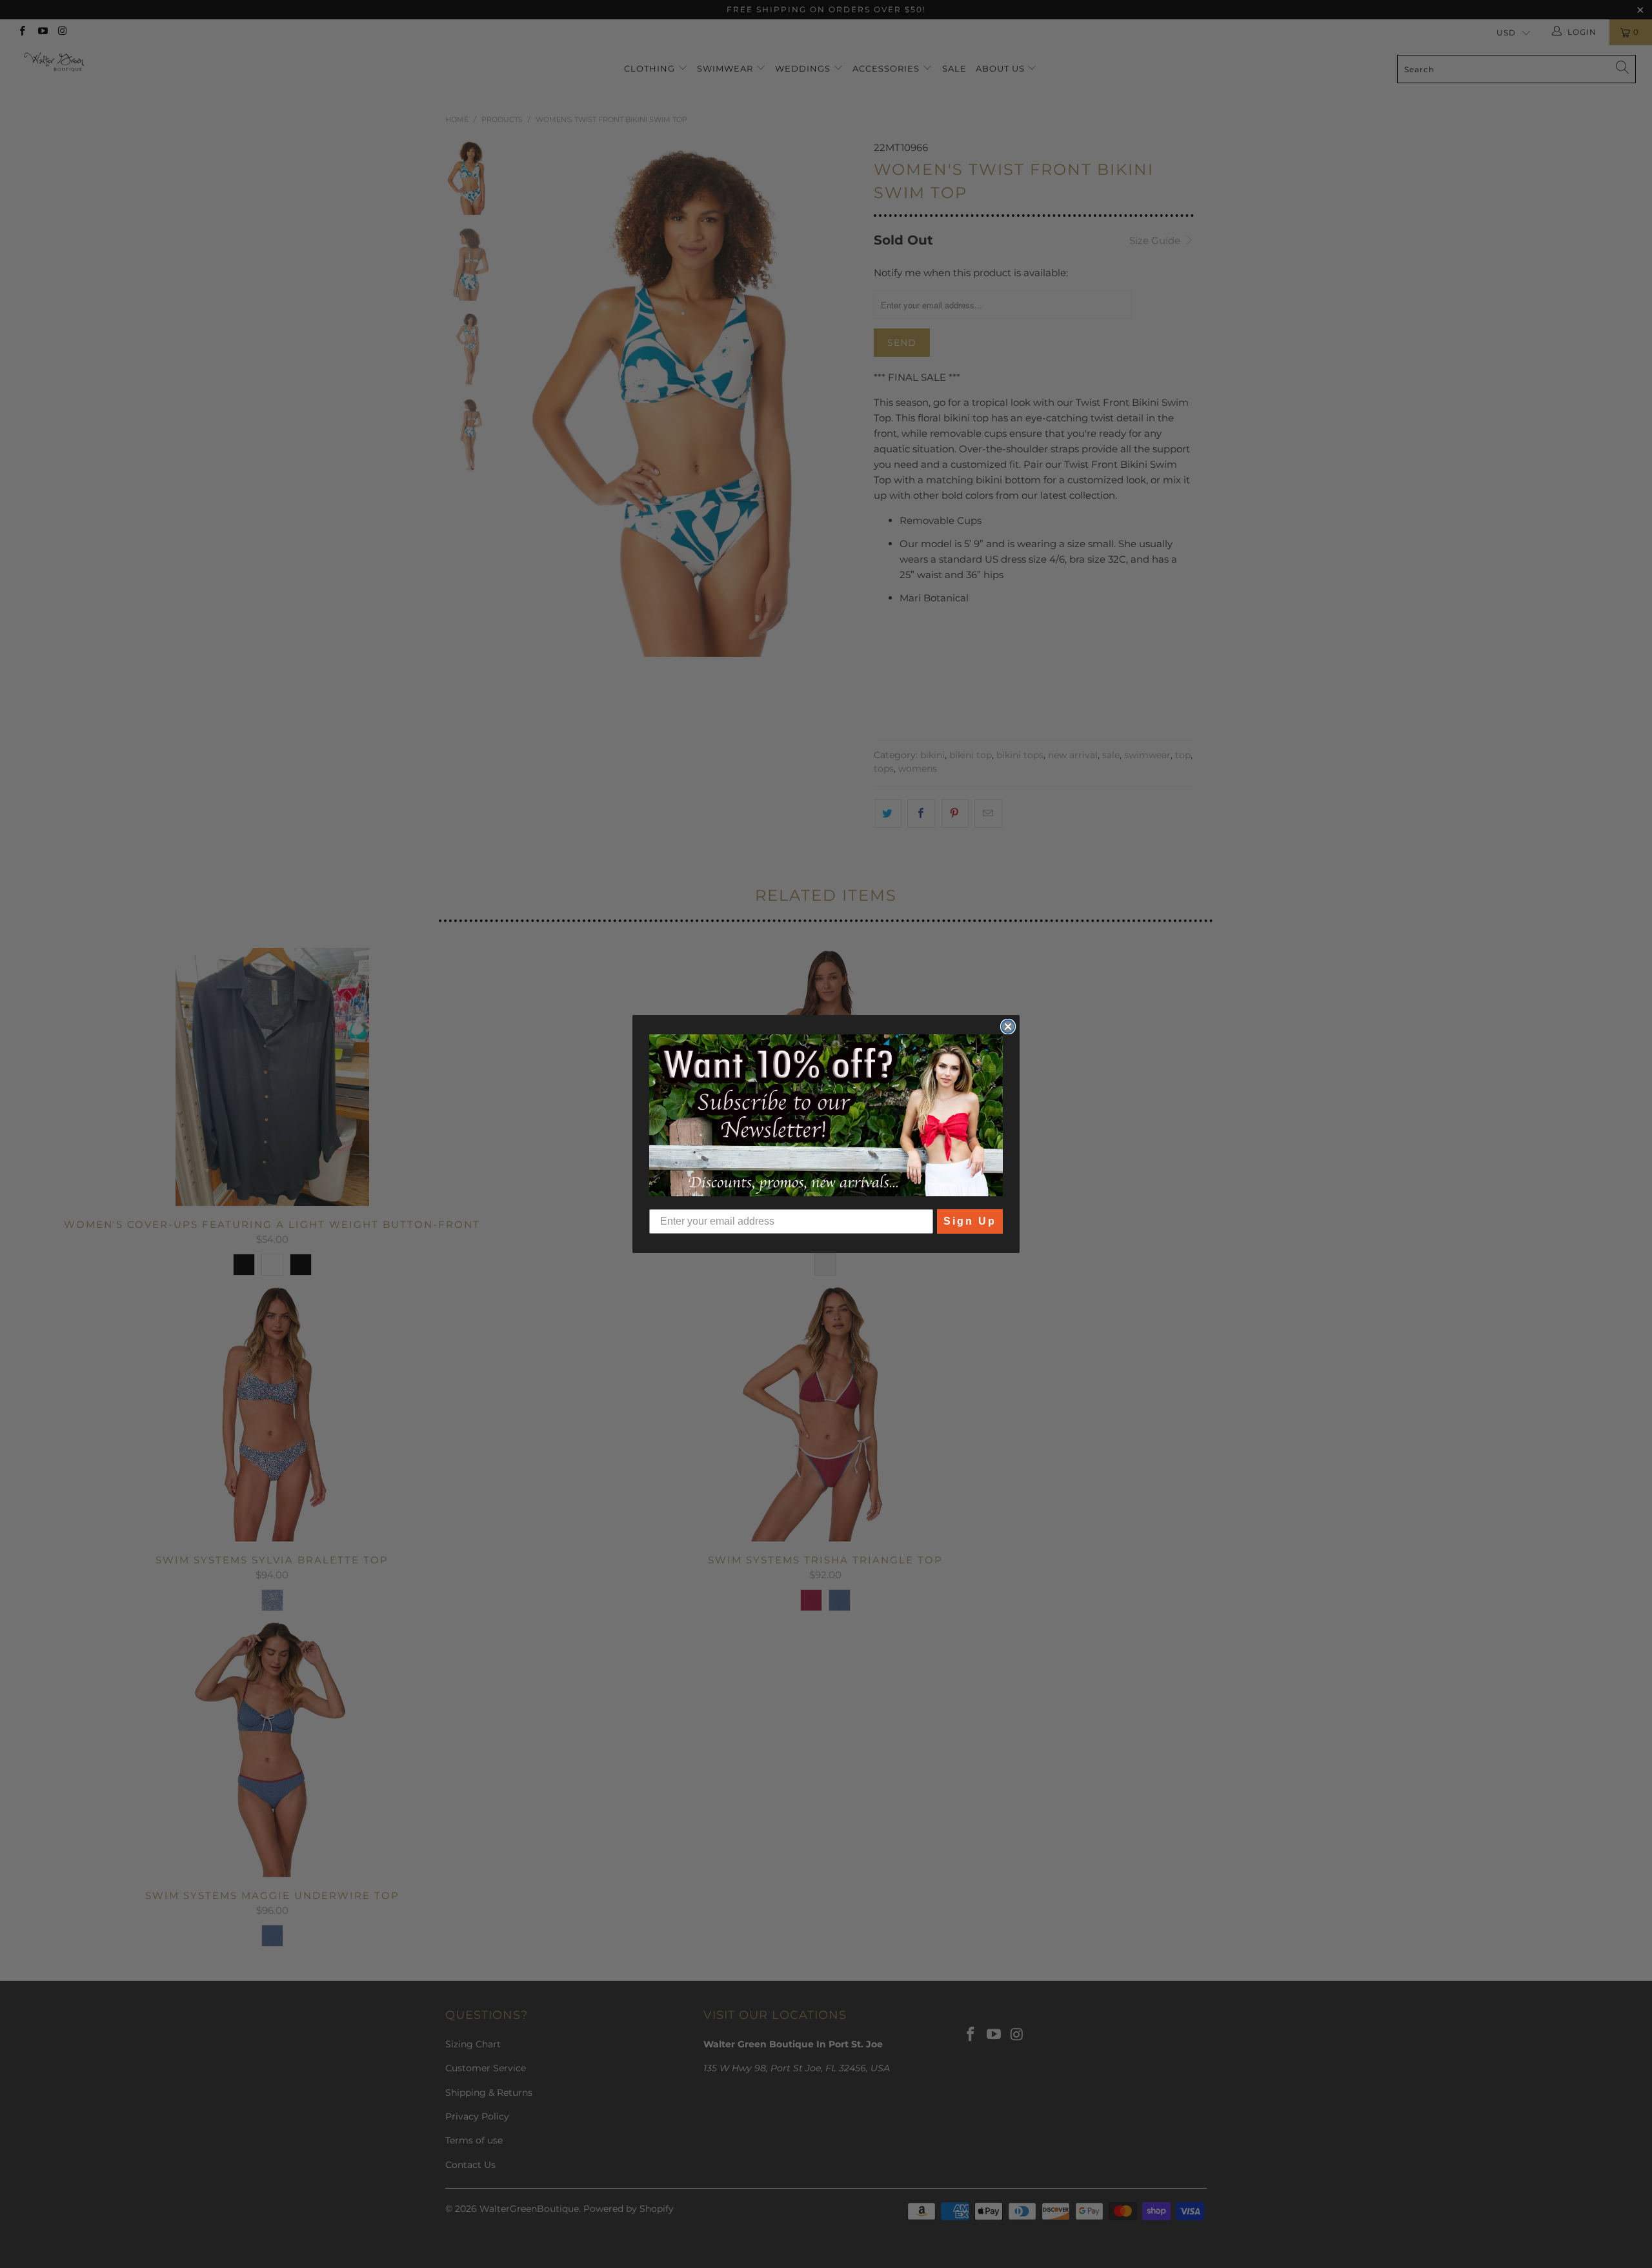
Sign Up (970, 1221)
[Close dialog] (1008, 1027)
